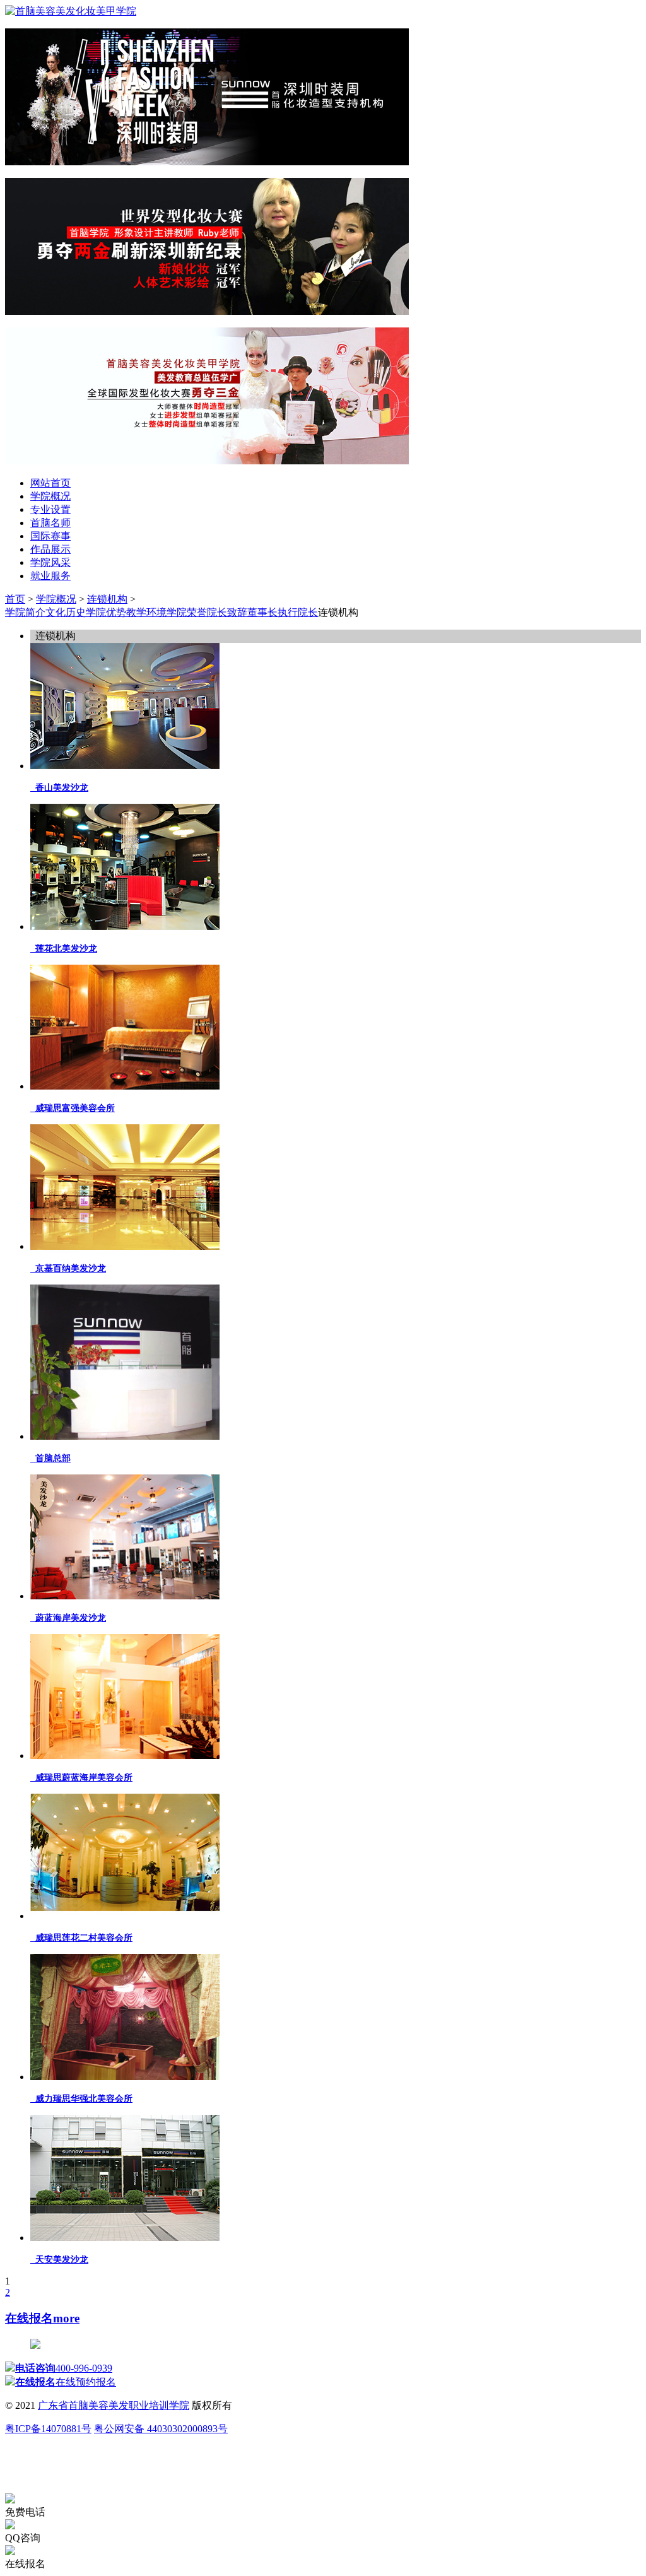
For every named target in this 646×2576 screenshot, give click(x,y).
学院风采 (50, 562)
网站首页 (50, 483)
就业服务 (50, 576)
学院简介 (25, 612)
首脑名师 (50, 523)
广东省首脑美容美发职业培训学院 (114, 2405)
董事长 (262, 612)
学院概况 (50, 496)
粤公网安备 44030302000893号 (161, 2429)
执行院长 (298, 612)
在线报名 (29, 2318)
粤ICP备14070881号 (48, 2429)
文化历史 (66, 612)
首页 (15, 599)
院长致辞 (227, 612)
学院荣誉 (187, 612)
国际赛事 (50, 536)
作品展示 (50, 549)
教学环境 (146, 612)
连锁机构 (107, 599)
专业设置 (50, 509)
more (66, 2318)
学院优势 (106, 612)
